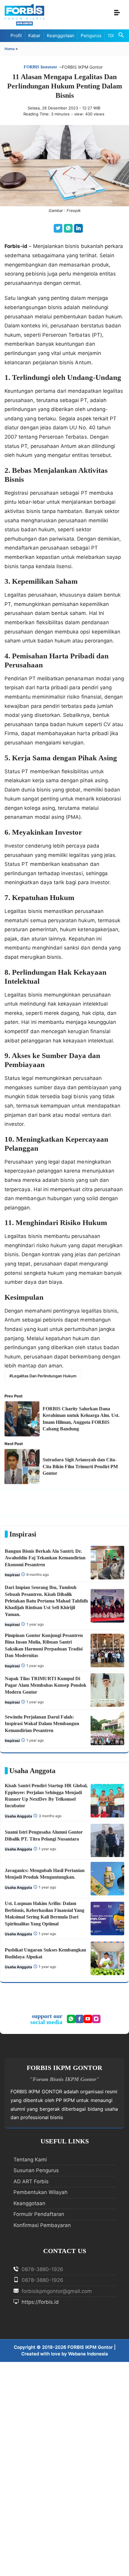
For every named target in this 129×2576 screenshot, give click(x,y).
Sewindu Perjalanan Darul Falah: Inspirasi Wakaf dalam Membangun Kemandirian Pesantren (42, 1724)
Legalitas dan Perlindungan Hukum (44, 1376)
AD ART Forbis (31, 2181)
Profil (16, 36)
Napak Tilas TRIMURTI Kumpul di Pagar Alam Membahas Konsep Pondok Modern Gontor (46, 1685)
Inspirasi (12, 1575)
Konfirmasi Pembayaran (42, 2225)
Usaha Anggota (18, 1816)
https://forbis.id (39, 2302)
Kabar (34, 36)
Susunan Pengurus (36, 2170)
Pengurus (91, 36)
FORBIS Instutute (40, 67)
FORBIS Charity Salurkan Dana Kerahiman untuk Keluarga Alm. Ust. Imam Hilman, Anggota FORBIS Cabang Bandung (81, 1419)
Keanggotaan (61, 36)
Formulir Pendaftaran (39, 2214)
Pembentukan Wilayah (40, 2192)
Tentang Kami (30, 2160)
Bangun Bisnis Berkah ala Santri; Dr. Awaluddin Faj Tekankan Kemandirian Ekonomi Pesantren (45, 1558)
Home (10, 49)
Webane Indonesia (88, 2354)
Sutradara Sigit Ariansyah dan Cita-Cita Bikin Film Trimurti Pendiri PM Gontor (80, 1466)
